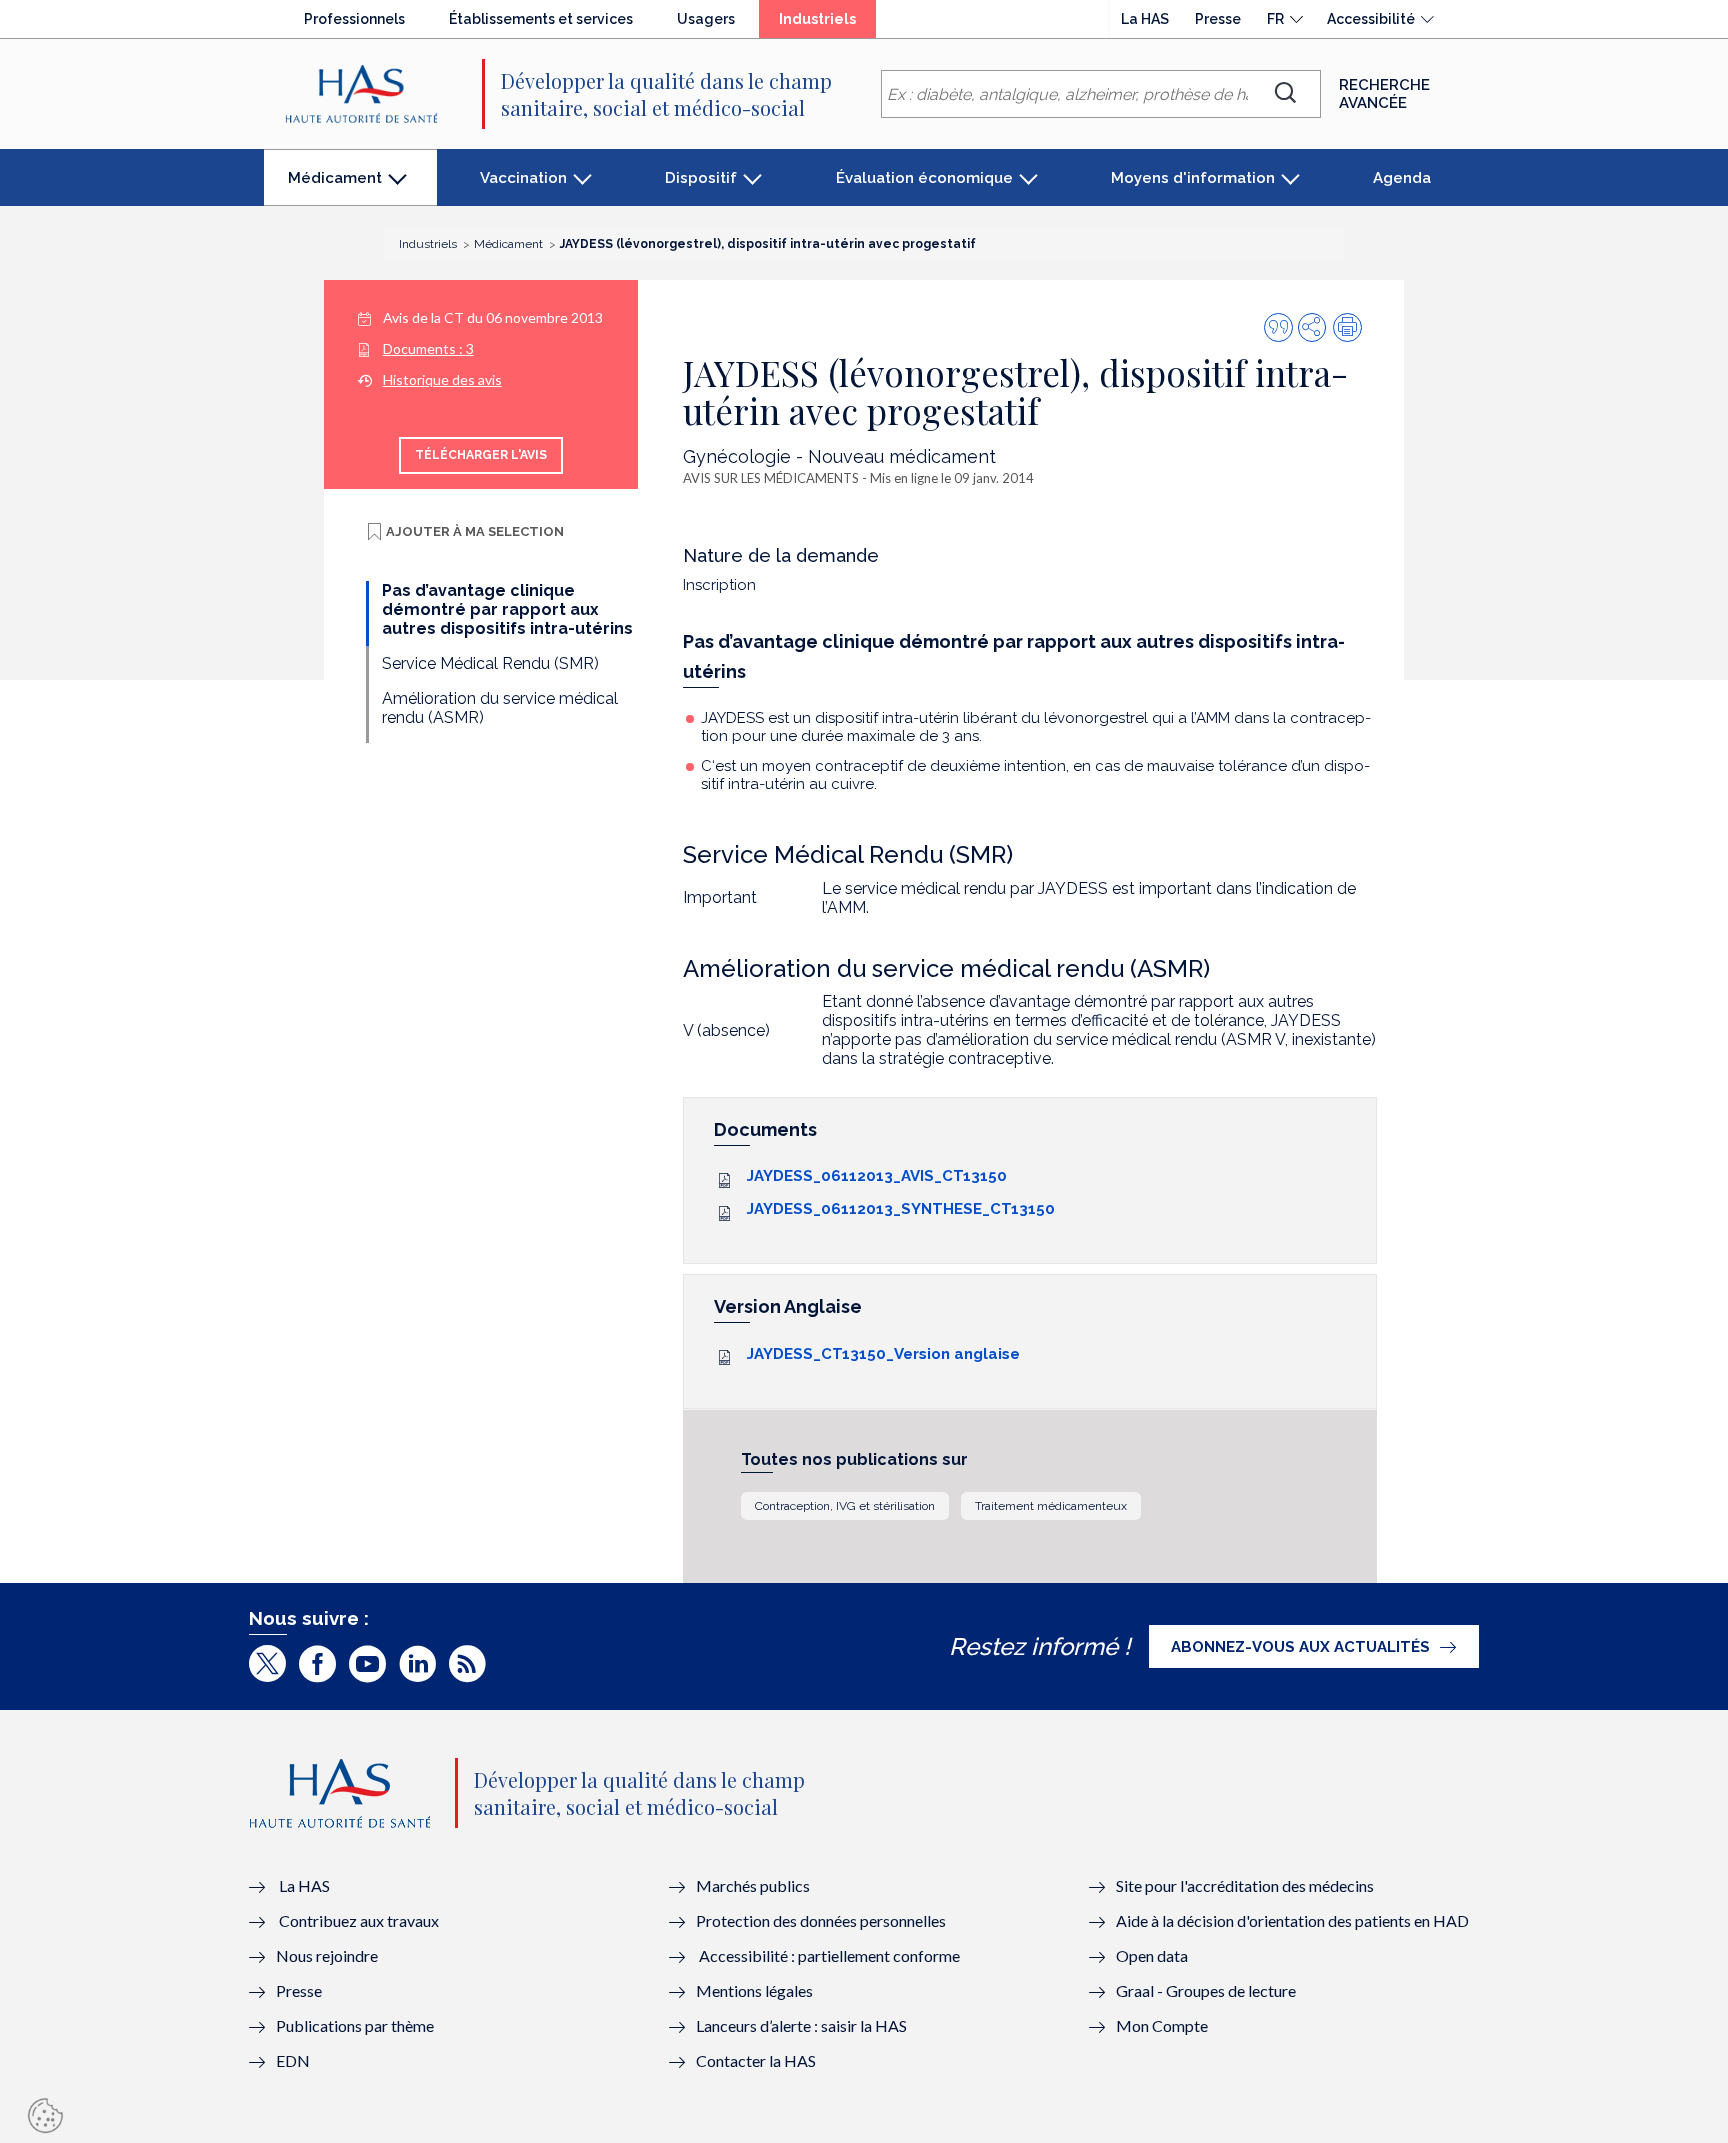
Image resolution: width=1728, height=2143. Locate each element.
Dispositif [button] (701, 178)
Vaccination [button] (523, 178)
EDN (293, 2060)
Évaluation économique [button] (924, 178)
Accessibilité (1371, 19)
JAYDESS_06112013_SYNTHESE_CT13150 (901, 1209)
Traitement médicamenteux (1051, 1506)
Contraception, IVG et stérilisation (845, 1506)
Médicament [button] (334, 187)
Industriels (827, 24)
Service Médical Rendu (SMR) (490, 663)
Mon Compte (1162, 2025)
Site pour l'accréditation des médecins (1245, 1885)
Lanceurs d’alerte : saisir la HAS (801, 2025)
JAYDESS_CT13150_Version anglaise (883, 1354)
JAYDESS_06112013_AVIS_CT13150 (877, 1176)
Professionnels (354, 19)
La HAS (1145, 19)
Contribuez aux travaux (359, 1920)
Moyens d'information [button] (1193, 178)
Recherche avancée (1384, 94)
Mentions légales (754, 1990)
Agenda (1402, 178)
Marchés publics (754, 1885)
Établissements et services (541, 19)
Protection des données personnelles (821, 1920)
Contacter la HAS (756, 2060)
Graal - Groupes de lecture (1206, 1990)
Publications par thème (355, 2025)
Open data (1152, 1955)
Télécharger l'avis (481, 455)
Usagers (706, 19)
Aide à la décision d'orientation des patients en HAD (1292, 1920)
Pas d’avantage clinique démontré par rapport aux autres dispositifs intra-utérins (507, 609)
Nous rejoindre (327, 1955)
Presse (1218, 19)
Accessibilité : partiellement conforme (829, 1955)
